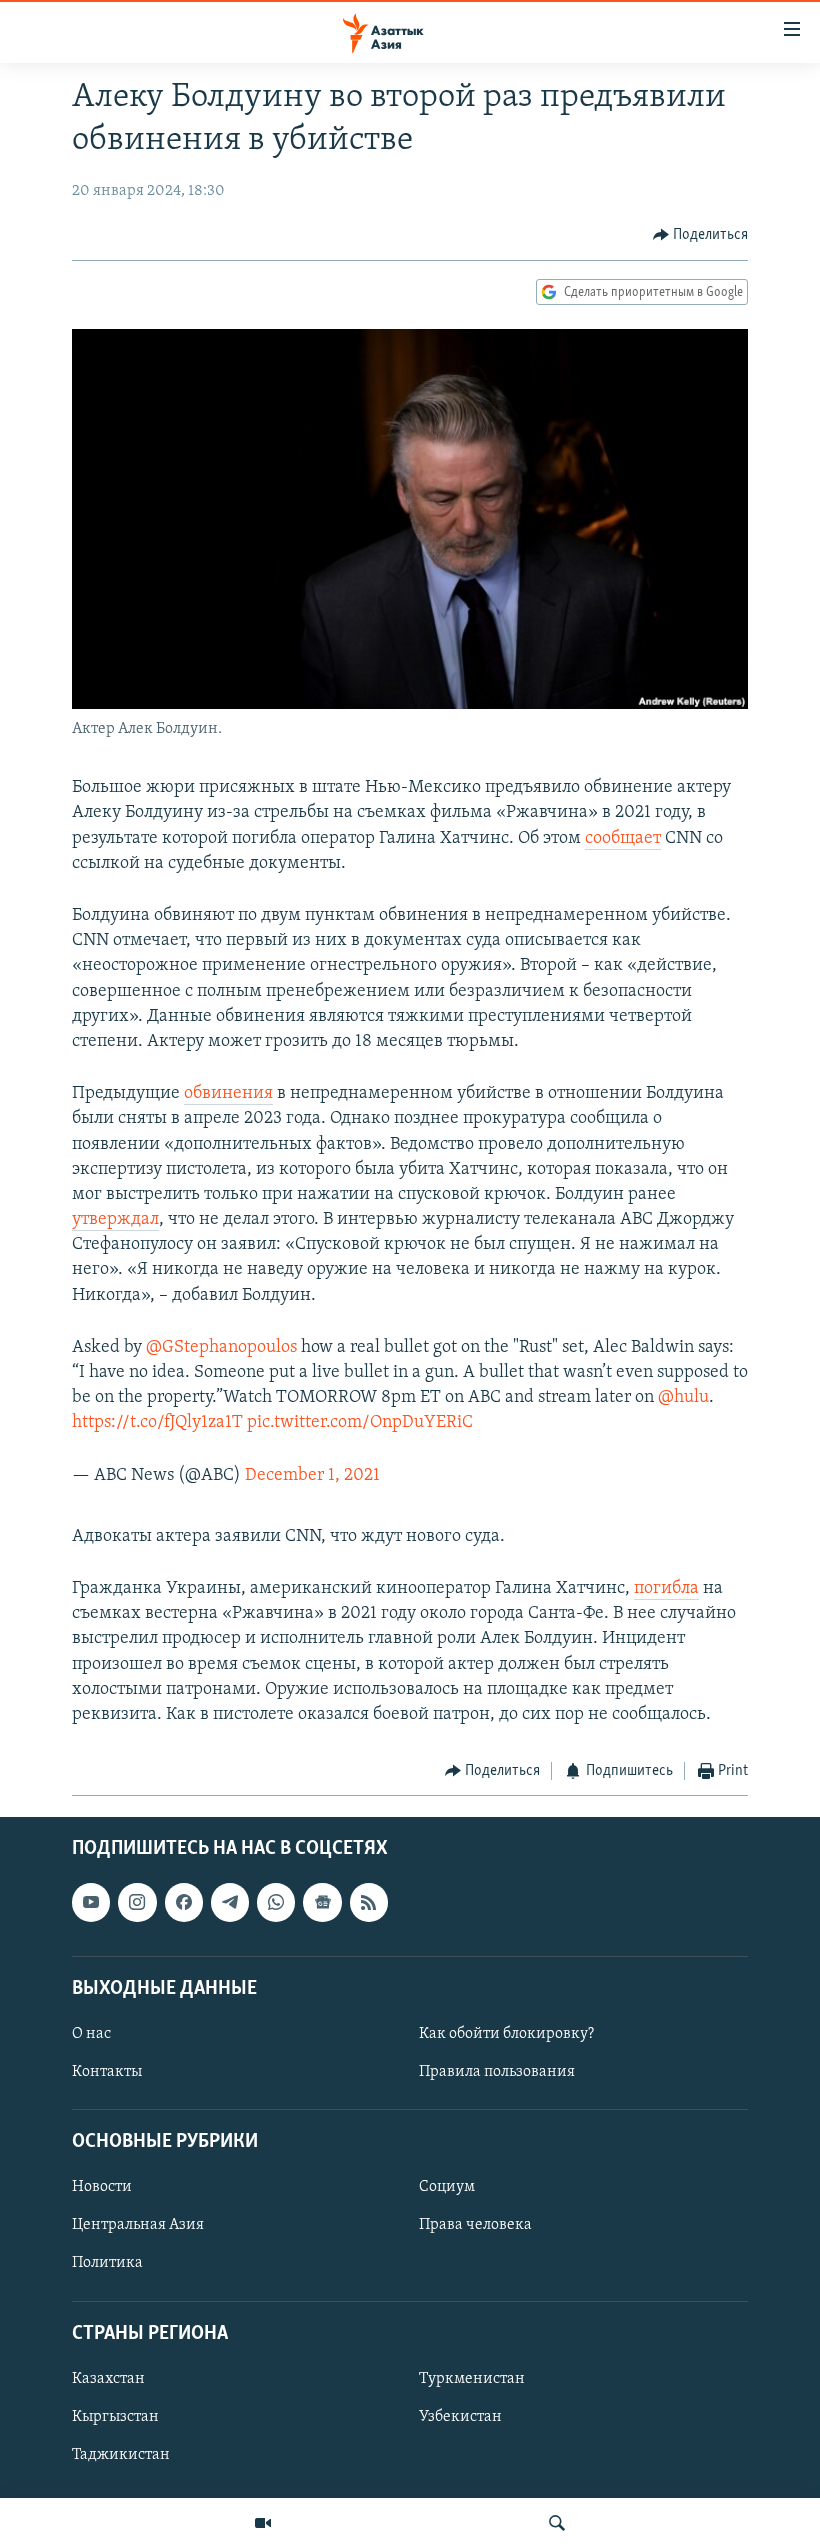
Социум (447, 2187)
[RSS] (369, 1902)
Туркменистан (472, 2378)
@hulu (683, 1398)
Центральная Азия (138, 2225)
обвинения (228, 1094)
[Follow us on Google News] (322, 1902)
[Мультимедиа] (263, 2523)
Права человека (475, 2225)
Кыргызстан (115, 2417)
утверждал (115, 1220)
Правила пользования (497, 2072)
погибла (666, 1589)
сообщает (623, 839)
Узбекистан (460, 2417)
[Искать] (557, 2523)
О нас (91, 2034)
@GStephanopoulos (221, 1348)
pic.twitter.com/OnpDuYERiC (360, 1423)
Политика (107, 2263)
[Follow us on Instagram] (137, 1902)
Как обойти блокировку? (506, 2034)
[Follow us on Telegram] (230, 1902)
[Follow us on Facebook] (184, 1902)
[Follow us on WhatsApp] (276, 1902)
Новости (102, 2187)
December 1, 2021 (312, 1476)
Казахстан (108, 2378)
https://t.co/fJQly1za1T (157, 1423)
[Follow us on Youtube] (91, 1902)
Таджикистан (121, 2455)
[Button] (701, 235)
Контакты (107, 2072)
